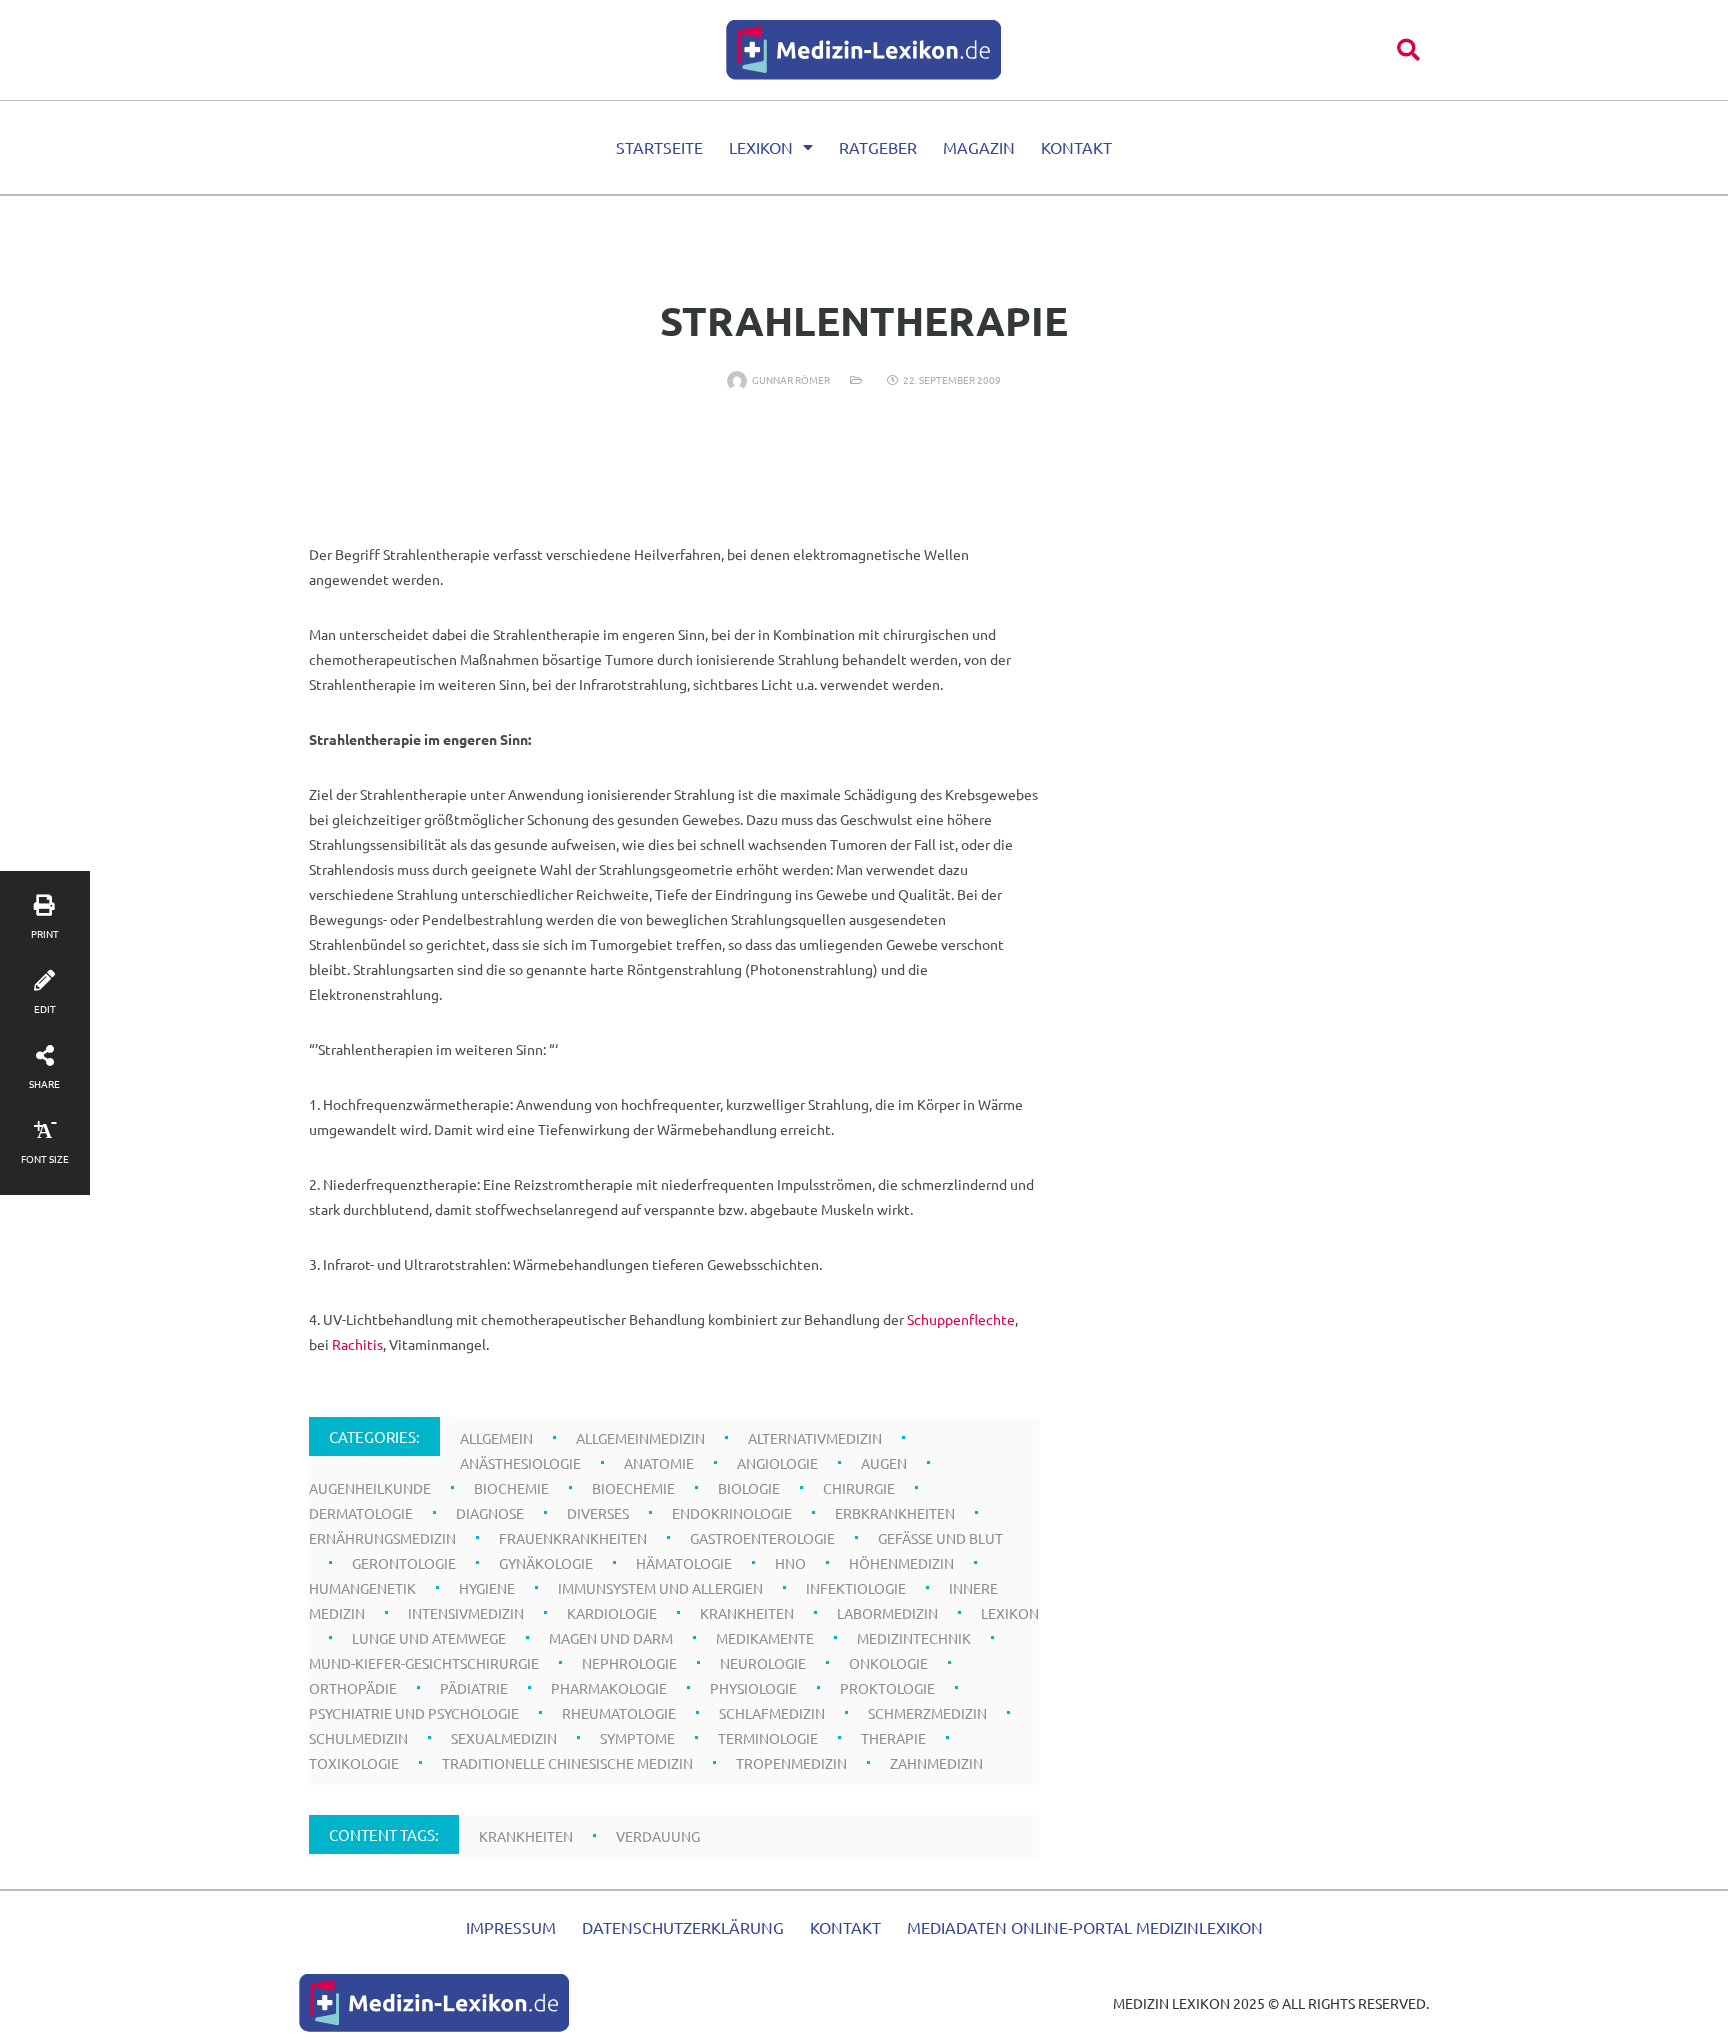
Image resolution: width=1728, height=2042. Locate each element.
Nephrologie (629, 1663)
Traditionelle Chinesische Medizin (567, 1763)
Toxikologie (354, 1763)
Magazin (979, 147)
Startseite (659, 147)
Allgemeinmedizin (640, 1438)
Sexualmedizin (504, 1738)
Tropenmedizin (791, 1763)
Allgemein (496, 1438)
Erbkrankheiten (895, 1513)
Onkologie (888, 1663)
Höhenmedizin (901, 1563)
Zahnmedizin (936, 1763)
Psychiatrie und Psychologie (414, 1713)
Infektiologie (856, 1588)
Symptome (637, 1738)
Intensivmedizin (466, 1613)
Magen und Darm (611, 1638)
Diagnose (490, 1513)
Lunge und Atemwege (429, 1638)
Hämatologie (684, 1563)
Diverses (598, 1513)
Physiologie (753, 1688)
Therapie (893, 1738)
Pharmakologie (609, 1688)
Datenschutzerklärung (683, 1927)
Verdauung (658, 1836)
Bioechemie (633, 1488)
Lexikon (761, 147)
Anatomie (659, 1463)
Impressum (511, 1927)
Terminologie (768, 1738)
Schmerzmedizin (927, 1713)
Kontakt (1076, 147)
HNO (790, 1563)
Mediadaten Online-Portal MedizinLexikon (1085, 1927)
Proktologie (887, 1688)
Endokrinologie (732, 1513)
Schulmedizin (358, 1738)
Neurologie (763, 1663)
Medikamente (765, 1638)
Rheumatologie (619, 1713)
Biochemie (511, 1488)
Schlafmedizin (772, 1713)
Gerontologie (404, 1563)
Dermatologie (361, 1513)
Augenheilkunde (370, 1488)
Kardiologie (612, 1613)
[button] (1408, 49)
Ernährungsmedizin (382, 1538)
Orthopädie (353, 1688)
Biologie (749, 1488)
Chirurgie (859, 1488)
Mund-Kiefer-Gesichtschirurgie (424, 1663)
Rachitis (357, 1344)
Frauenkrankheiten (573, 1538)
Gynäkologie (546, 1563)
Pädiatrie (474, 1688)
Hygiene (487, 1588)
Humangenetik (362, 1588)
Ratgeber (878, 147)
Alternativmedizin (815, 1438)
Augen (884, 1463)
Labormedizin (887, 1613)
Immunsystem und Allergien (660, 1588)
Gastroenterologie (762, 1538)
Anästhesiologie (520, 1463)
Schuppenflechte (961, 1319)
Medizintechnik (914, 1638)
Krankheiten (747, 1613)
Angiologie (777, 1463)
